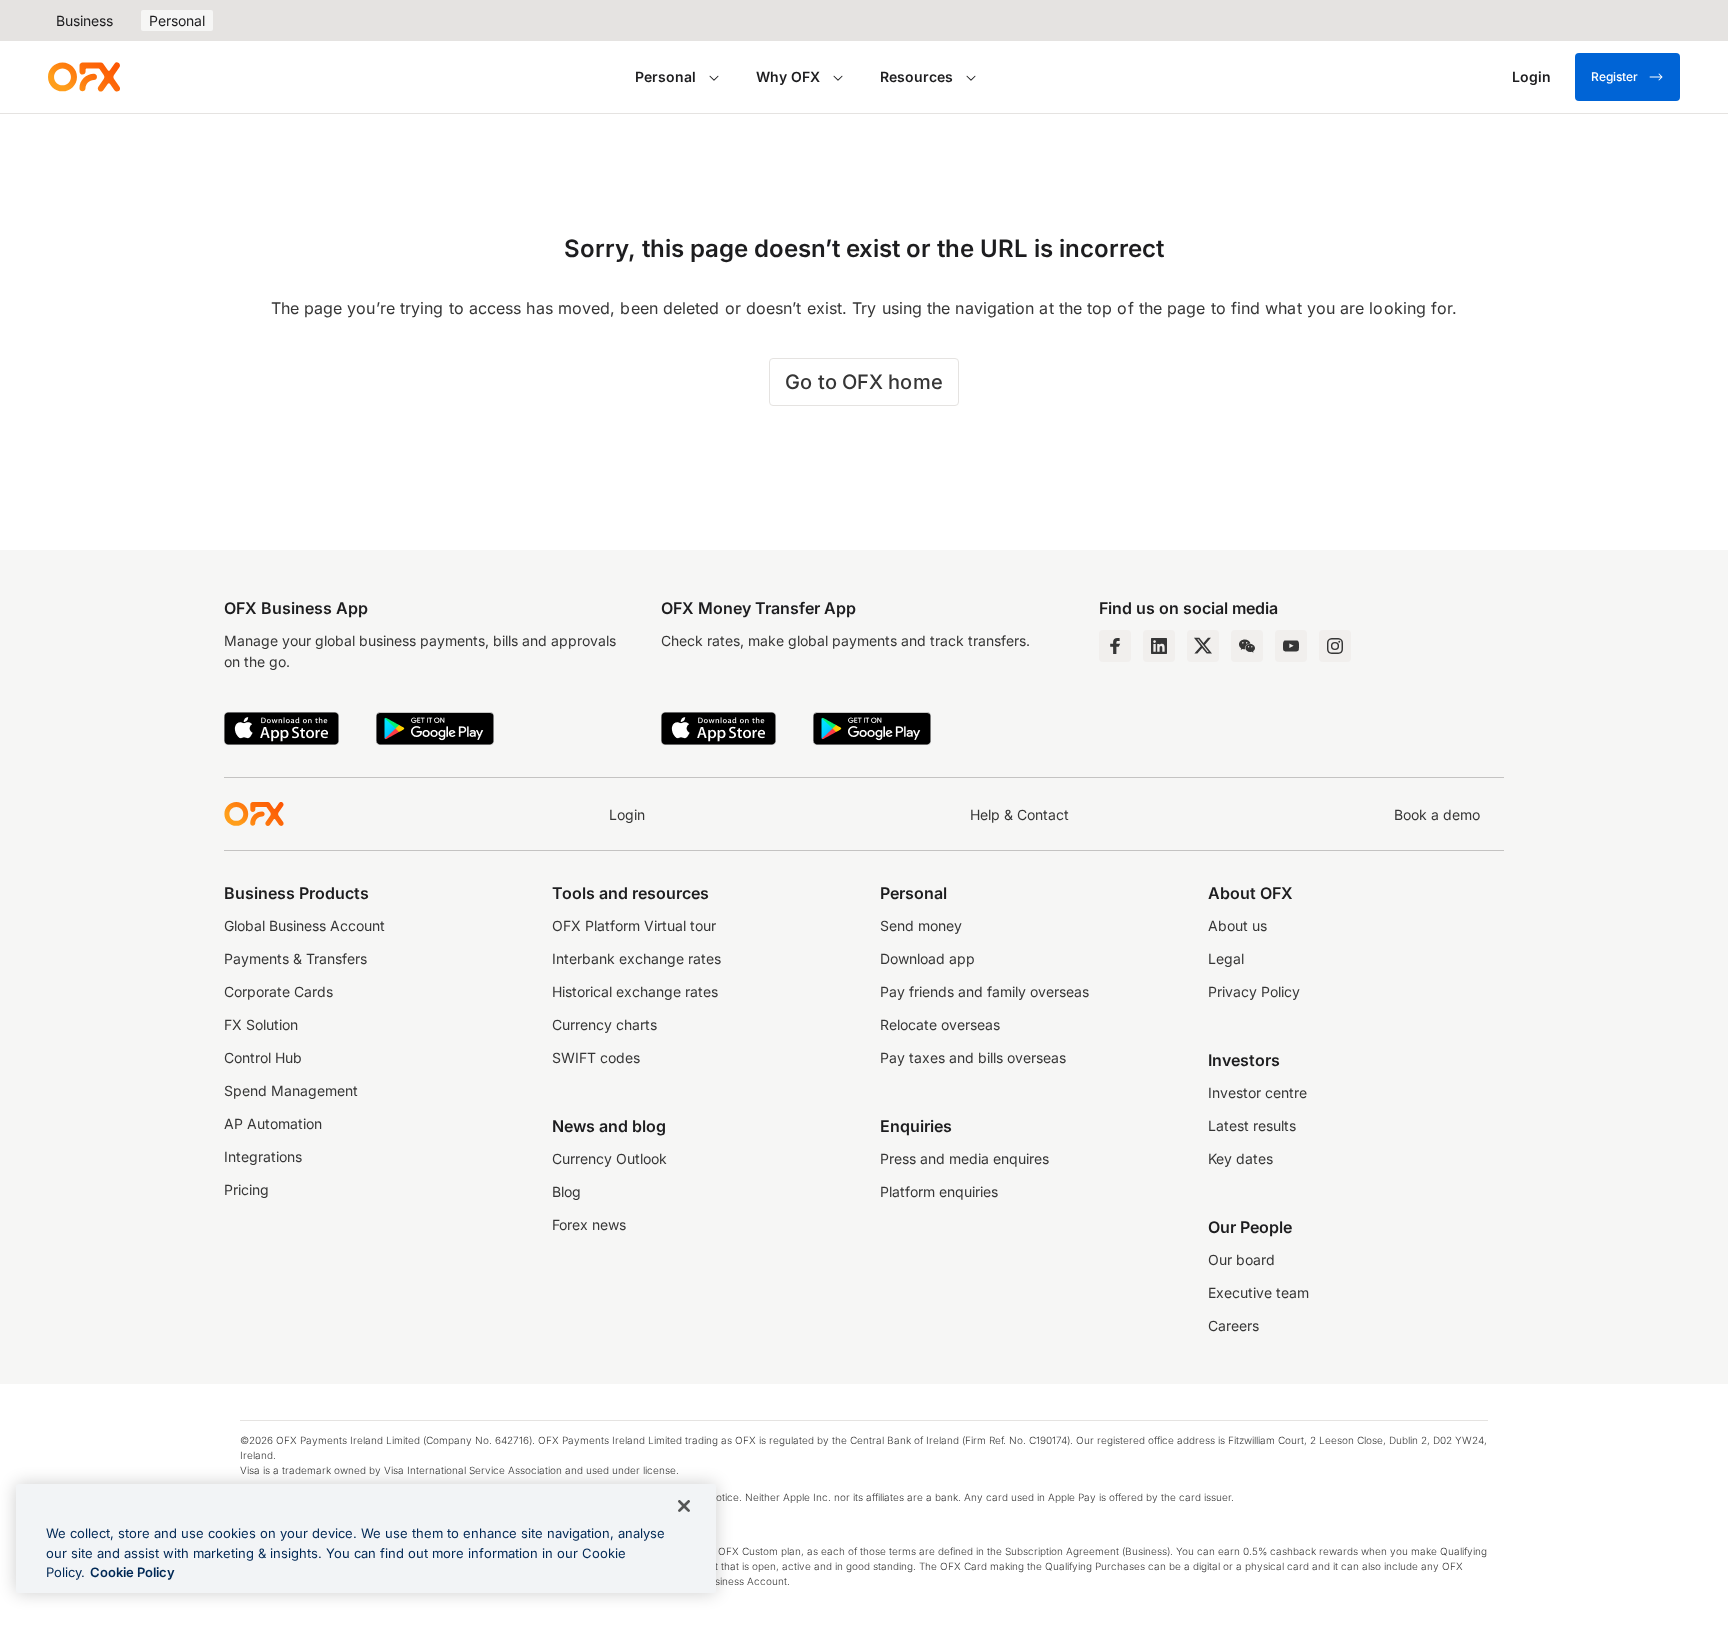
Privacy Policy (1254, 991)
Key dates (1240, 1158)
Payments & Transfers (295, 958)
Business (84, 20)
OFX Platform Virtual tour (634, 925)
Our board (1241, 1259)
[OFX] (84, 77)
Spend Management (291, 1090)
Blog (566, 1191)
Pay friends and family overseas (984, 991)
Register (1614, 76)
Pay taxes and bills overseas (973, 1057)
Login (627, 814)
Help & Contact (1019, 814)
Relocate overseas (940, 1024)
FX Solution (261, 1024)
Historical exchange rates (635, 991)
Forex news (589, 1224)
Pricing (246, 1189)
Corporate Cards (278, 991)
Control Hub (263, 1057)
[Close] (684, 1506)
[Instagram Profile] (1335, 646)
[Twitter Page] (1203, 646)
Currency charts (604, 1024)
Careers (1233, 1325)
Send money (921, 925)
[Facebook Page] (1115, 646)
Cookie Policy (132, 1572)
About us (1237, 925)
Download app (927, 958)
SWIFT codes (596, 1057)
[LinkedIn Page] (1159, 646)
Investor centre (1257, 1092)
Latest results (1252, 1125)
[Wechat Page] (1247, 646)
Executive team (1258, 1292)
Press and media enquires (964, 1158)
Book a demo (1437, 814)
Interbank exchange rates (636, 958)
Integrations (263, 1156)
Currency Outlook (609, 1158)
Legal (1226, 958)
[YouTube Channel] (1291, 646)
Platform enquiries (939, 1191)
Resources (916, 76)
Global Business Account (304, 925)
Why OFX (788, 76)
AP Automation (273, 1123)
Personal (177, 20)
